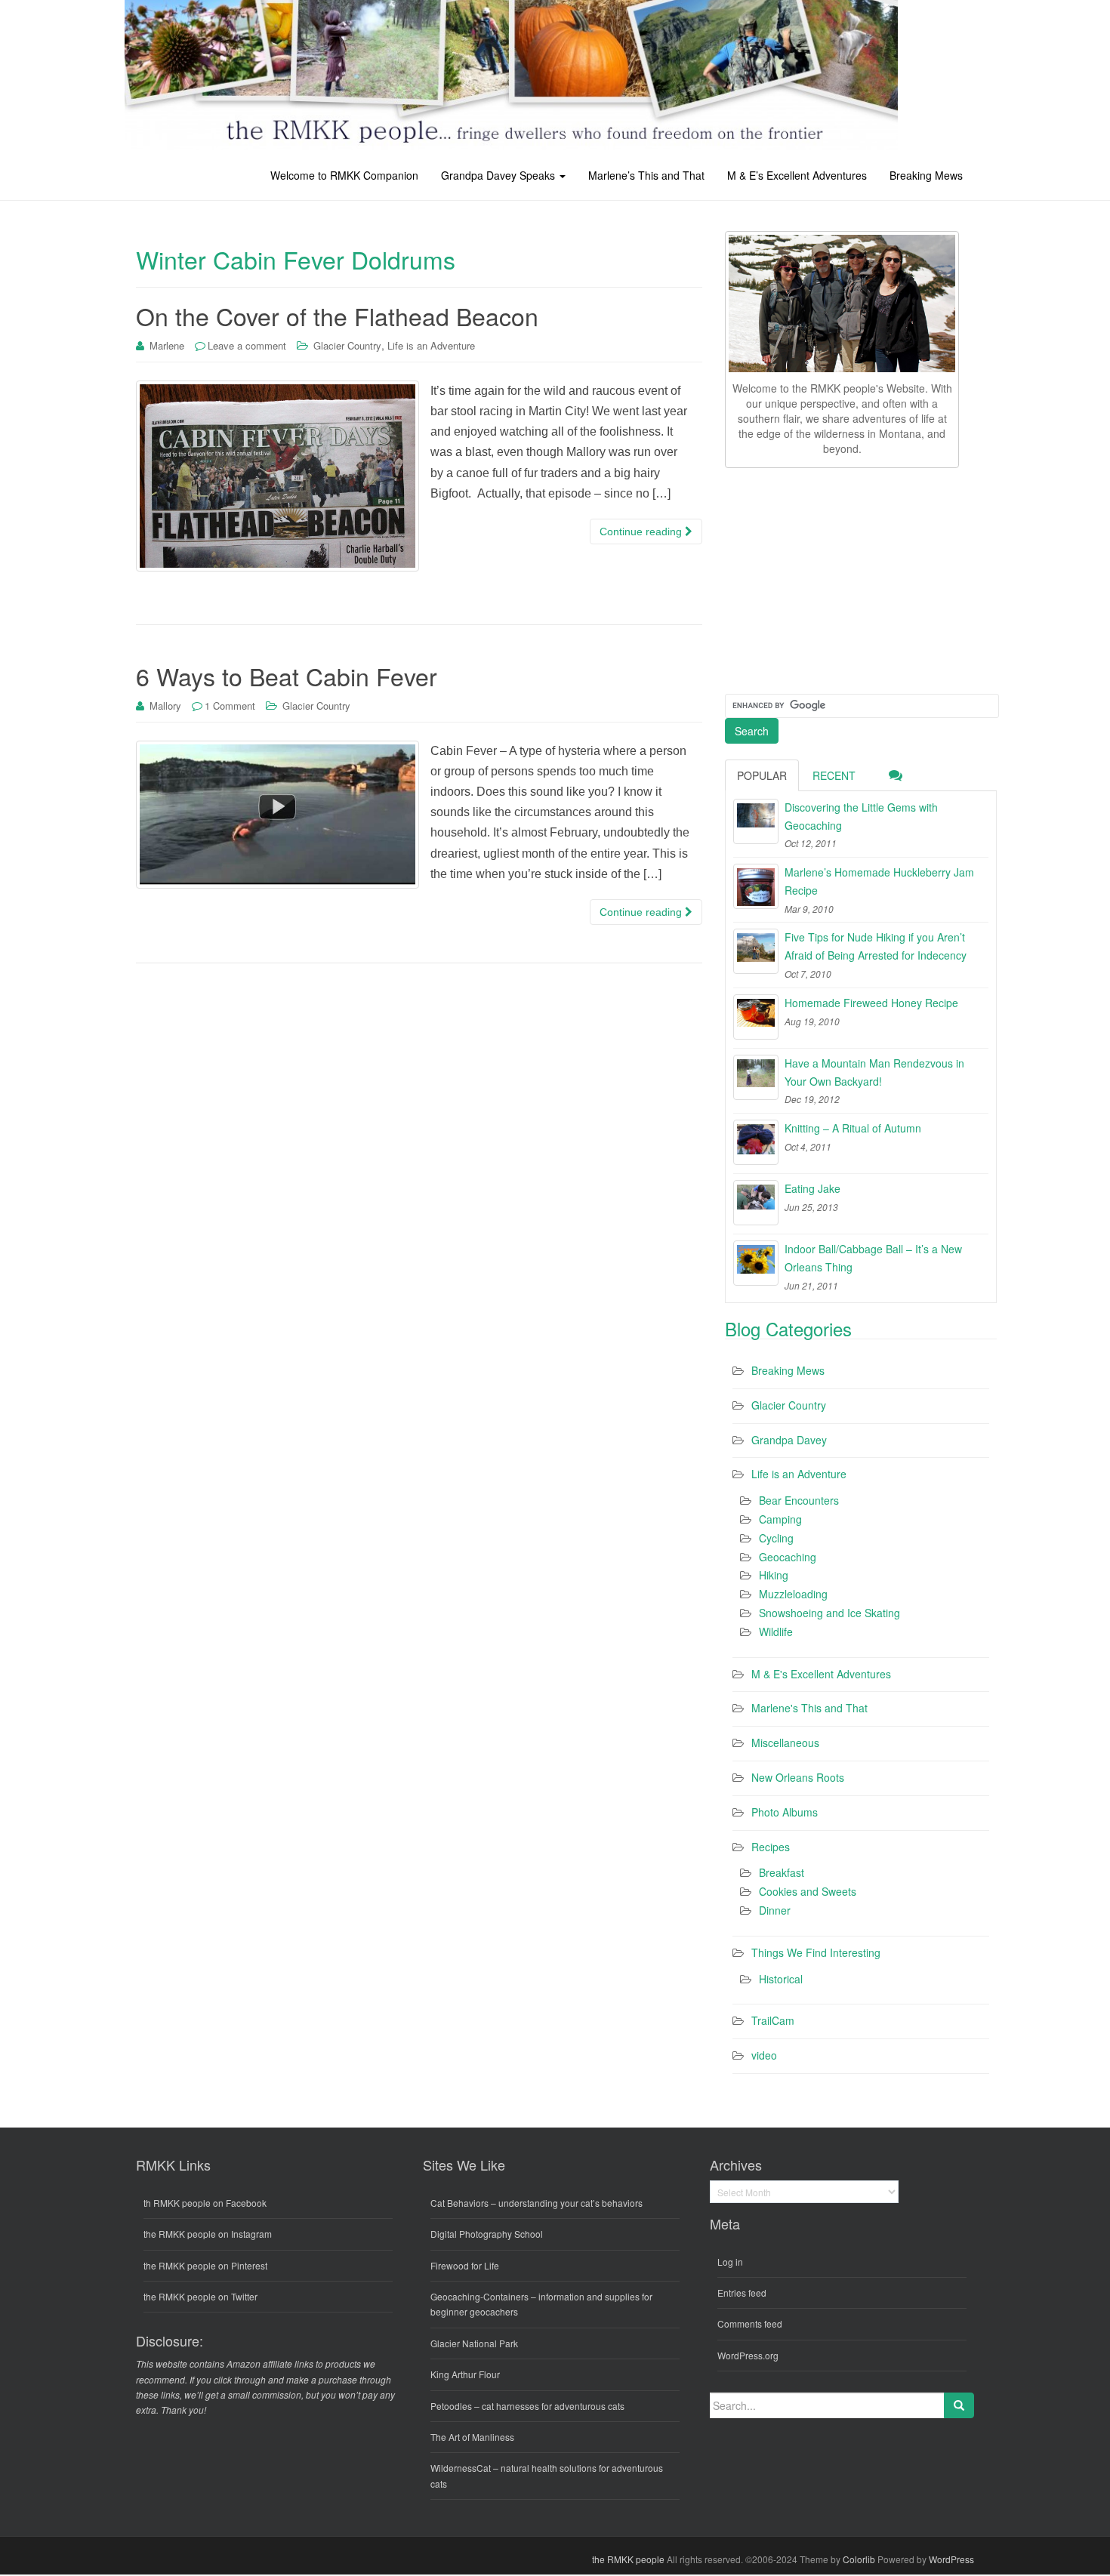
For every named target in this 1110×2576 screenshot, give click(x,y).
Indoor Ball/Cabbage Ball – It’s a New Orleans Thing (873, 1258)
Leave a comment (247, 345)
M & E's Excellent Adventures (821, 1674)
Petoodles (451, 2406)
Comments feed (750, 2323)
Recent (834, 775)
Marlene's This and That (809, 1708)
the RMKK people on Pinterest (205, 2265)
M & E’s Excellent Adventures (797, 175)
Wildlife (776, 1632)
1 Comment (230, 706)
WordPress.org (748, 2355)
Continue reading (642, 532)
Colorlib (859, 2559)
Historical (781, 1979)
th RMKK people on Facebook (205, 2203)
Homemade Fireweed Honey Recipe (871, 1003)
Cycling (776, 1538)
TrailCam (773, 2020)
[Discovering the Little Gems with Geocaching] (756, 821)
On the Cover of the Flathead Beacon (337, 316)
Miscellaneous (785, 1742)
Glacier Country (347, 345)
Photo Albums (785, 1812)
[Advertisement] (838, 578)
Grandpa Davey (789, 1440)
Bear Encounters (799, 1500)
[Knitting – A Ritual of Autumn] (756, 1142)
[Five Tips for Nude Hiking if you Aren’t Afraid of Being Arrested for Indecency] (756, 951)
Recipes (771, 1847)
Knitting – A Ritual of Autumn (853, 1128)
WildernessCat (461, 2468)
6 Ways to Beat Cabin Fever (287, 676)
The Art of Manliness (472, 2437)
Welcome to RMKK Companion (344, 175)
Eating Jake (812, 1188)
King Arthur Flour (465, 2374)
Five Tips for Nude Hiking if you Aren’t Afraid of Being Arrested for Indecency (876, 946)
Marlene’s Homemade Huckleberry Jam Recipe (879, 881)
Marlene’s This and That (646, 175)
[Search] (959, 2405)
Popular (762, 775)
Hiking (774, 1575)
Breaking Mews (926, 175)
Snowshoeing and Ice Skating (829, 1613)
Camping (780, 1519)
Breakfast (782, 1872)
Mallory (165, 706)
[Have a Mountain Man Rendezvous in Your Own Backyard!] (756, 1077)
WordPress (951, 2559)
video (764, 2055)
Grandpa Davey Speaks (499, 175)
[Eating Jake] (756, 1203)
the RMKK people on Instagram (208, 2234)
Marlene (167, 345)
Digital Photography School (487, 2234)
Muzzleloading (793, 1594)
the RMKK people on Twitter (200, 2296)
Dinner (775, 1910)
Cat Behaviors (459, 2203)
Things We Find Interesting (816, 1952)
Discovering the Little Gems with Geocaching (861, 816)
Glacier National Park (474, 2343)
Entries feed (742, 2293)
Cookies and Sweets (808, 1891)
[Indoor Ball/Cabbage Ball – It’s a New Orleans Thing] (756, 1263)
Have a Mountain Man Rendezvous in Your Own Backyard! (874, 1072)
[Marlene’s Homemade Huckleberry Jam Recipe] (756, 886)
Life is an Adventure (431, 345)
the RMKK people (628, 2559)
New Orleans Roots (798, 1777)
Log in (730, 2262)
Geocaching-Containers (479, 2296)
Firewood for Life (465, 2265)
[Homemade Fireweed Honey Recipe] (756, 1017)
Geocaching (788, 1557)
